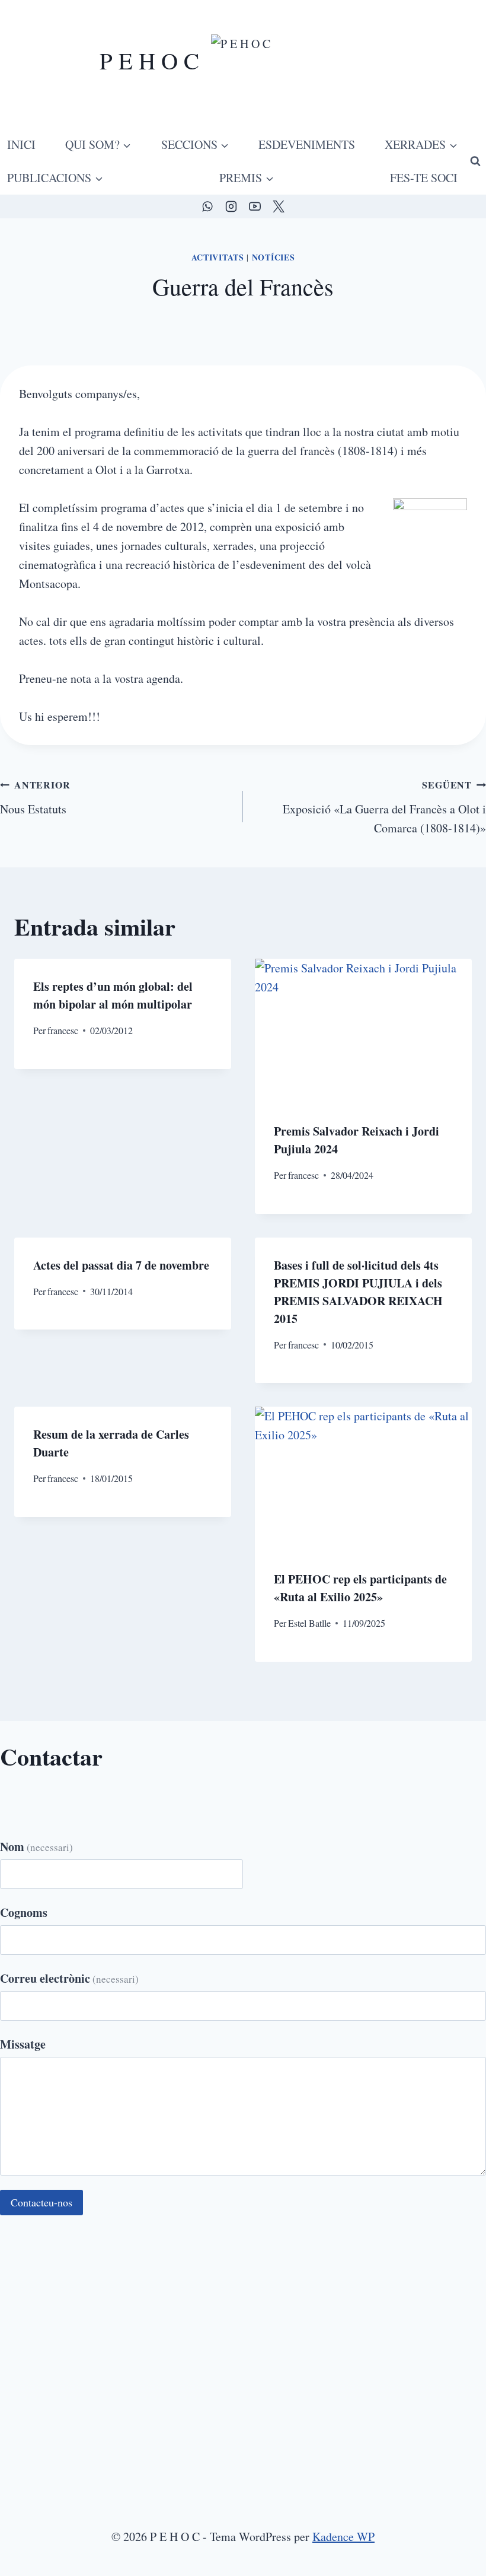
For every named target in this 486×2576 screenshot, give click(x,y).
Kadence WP (343, 2537)
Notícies (274, 257)
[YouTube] (255, 206)
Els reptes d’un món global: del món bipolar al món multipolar (113, 995)
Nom (36, 1847)
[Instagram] (231, 206)
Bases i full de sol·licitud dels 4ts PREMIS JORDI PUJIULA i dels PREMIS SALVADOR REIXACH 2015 (358, 1292)
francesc (63, 1030)
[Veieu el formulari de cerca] (475, 161)
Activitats (218, 257)
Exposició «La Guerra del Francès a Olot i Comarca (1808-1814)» (384, 807)
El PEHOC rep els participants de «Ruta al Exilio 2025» (360, 1588)
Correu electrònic (69, 1978)
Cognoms (24, 1912)
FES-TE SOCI (424, 178)
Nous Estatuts (35, 797)
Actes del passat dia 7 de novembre (121, 1265)
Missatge (23, 2044)
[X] (279, 206)
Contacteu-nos (41, 2202)
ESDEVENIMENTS (307, 144)
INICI (21, 144)
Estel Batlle (309, 1623)
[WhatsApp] (207, 206)
